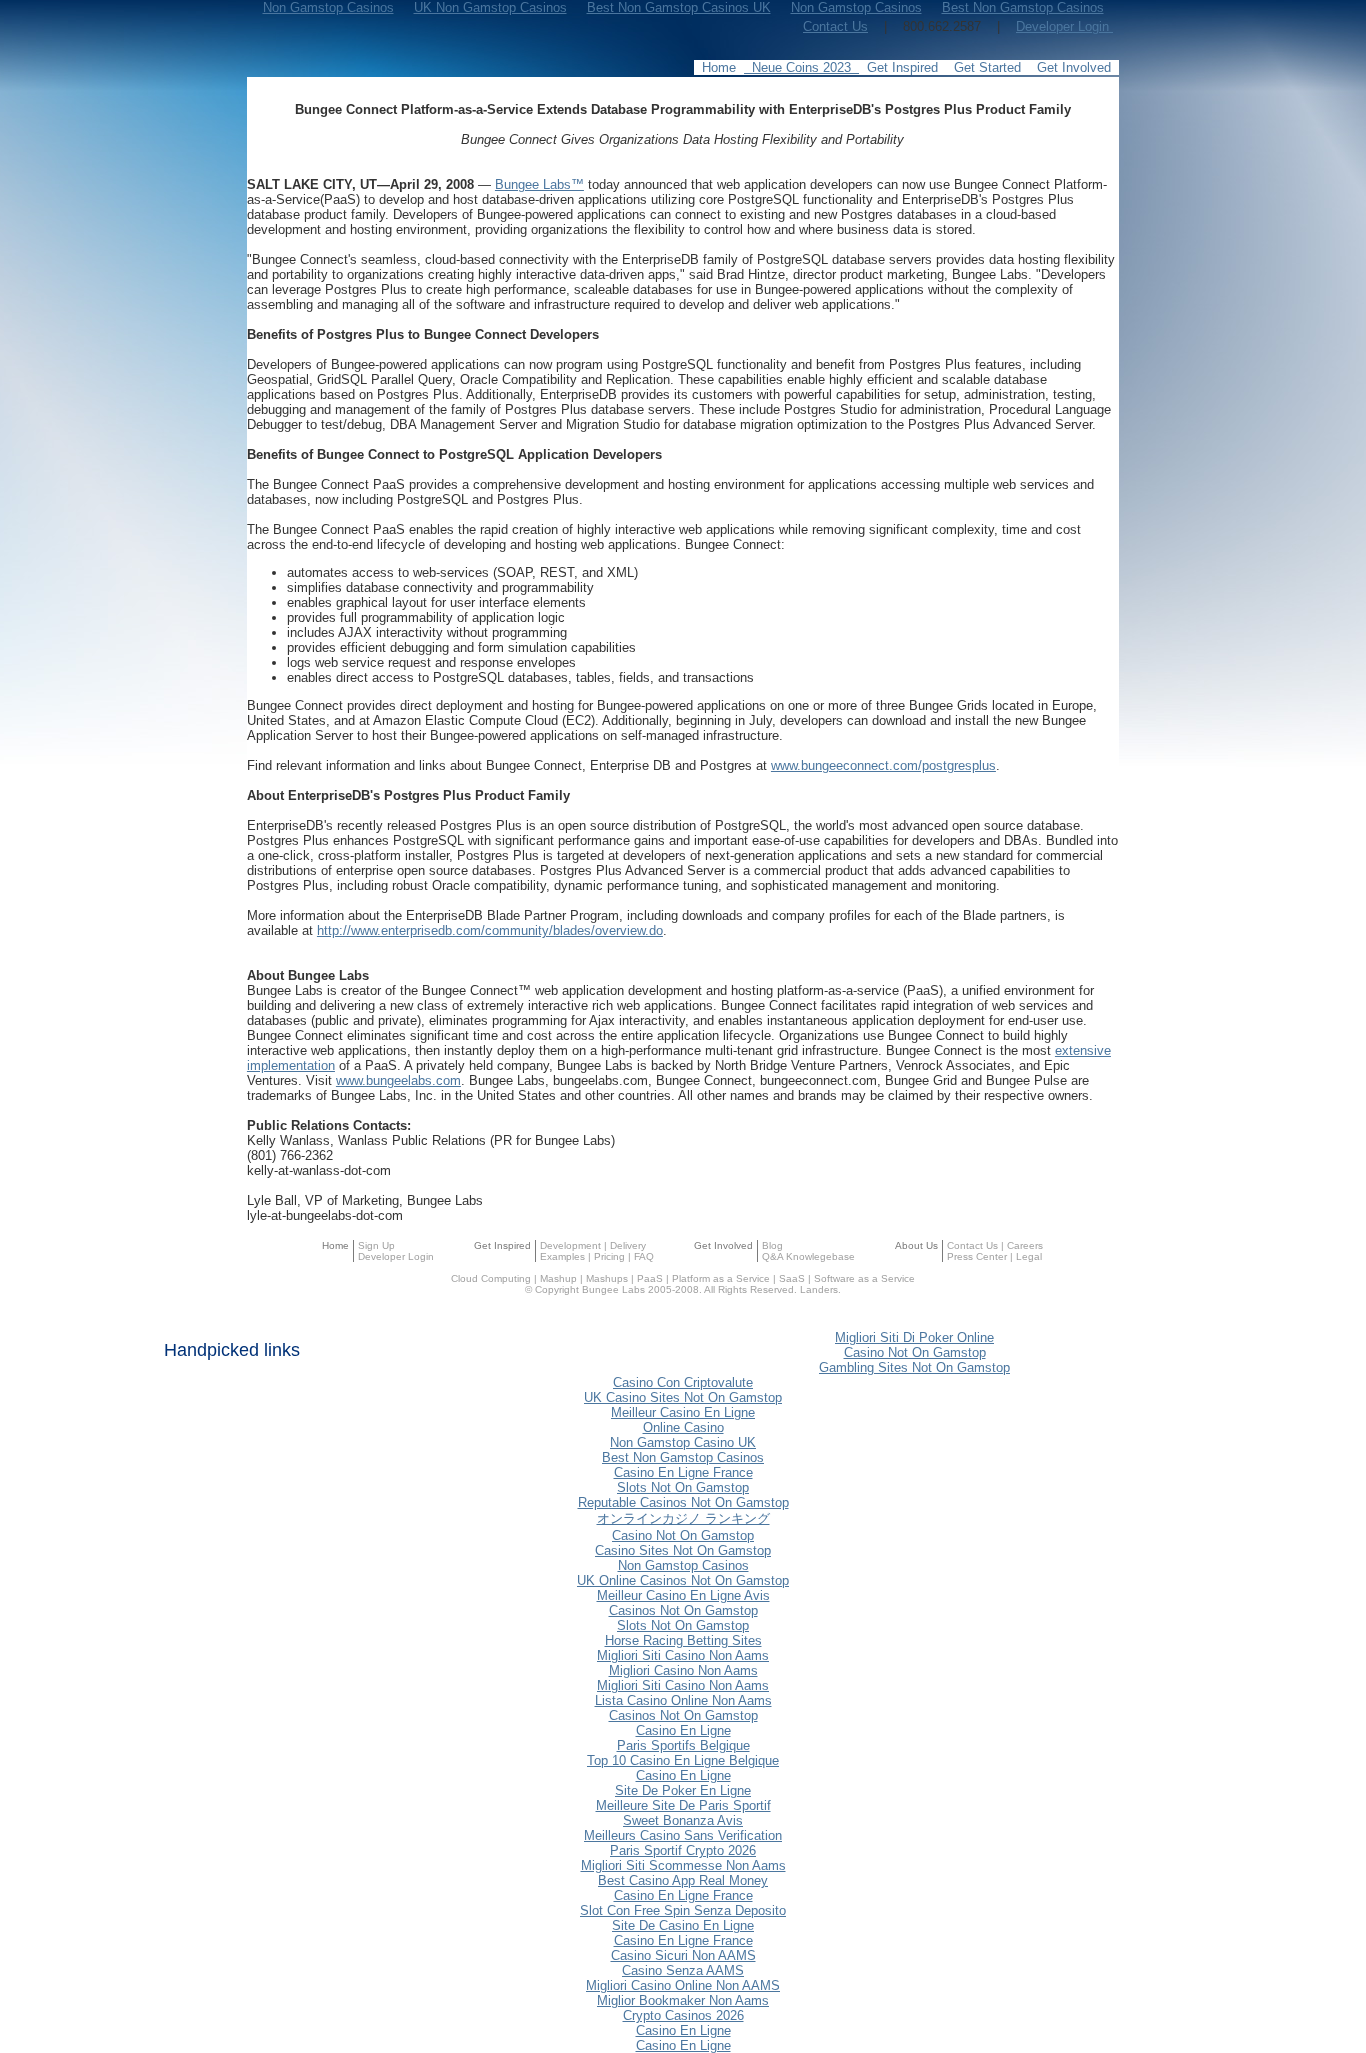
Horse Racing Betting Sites (683, 1640)
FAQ (644, 1256)
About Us (916, 1245)
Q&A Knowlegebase (808, 1256)
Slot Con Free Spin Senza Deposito (683, 1910)
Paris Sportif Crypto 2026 (683, 1850)
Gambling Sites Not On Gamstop (914, 1367)
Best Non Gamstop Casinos (683, 1457)
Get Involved (723, 1245)
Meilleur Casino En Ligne (683, 1412)
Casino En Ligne (683, 1730)
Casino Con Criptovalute (683, 1382)
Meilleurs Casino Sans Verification (683, 1835)
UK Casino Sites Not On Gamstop (683, 1397)
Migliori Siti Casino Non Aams (683, 1655)
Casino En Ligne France (683, 1472)
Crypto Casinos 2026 (683, 2015)
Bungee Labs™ (539, 184)
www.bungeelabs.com (398, 1080)
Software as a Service (864, 1278)
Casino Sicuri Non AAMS (683, 1955)
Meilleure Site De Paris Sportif (683, 1805)
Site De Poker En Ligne (683, 1790)
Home (335, 1245)
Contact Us (835, 26)
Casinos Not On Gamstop (683, 1610)
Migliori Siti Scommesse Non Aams (683, 1865)
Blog (772, 1245)
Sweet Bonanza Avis (683, 1820)
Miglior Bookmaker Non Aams (683, 2000)
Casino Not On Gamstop (915, 1352)
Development (570, 1245)
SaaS (792, 1278)
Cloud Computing (491, 1278)
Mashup (558, 1278)
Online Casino (683, 1427)
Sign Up (376, 1245)
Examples (562, 1256)
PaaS (650, 1278)
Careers (1025, 1245)
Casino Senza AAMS (683, 1970)
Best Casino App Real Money (683, 1880)
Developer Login (1064, 26)
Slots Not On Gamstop (683, 1487)
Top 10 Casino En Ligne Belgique (683, 1760)
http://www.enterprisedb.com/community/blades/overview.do (490, 930)
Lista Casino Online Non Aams (683, 1700)
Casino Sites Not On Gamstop (683, 1550)
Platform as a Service (721, 1278)
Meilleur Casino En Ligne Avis (683, 1595)
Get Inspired (502, 1245)
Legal (1029, 1256)
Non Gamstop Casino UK (683, 1442)
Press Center (977, 1256)
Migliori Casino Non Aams (683, 1670)
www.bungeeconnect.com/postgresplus (883, 765)
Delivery (628, 1245)
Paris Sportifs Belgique (683, 1745)
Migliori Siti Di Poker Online (914, 1337)
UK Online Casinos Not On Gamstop (683, 1580)
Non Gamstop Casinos (683, 1565)
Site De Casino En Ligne (683, 1925)
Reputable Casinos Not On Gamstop (683, 1502)
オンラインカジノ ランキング (683, 1518)
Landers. (820, 1289)
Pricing (609, 1256)
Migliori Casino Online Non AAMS (683, 1985)
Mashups (607, 1278)
